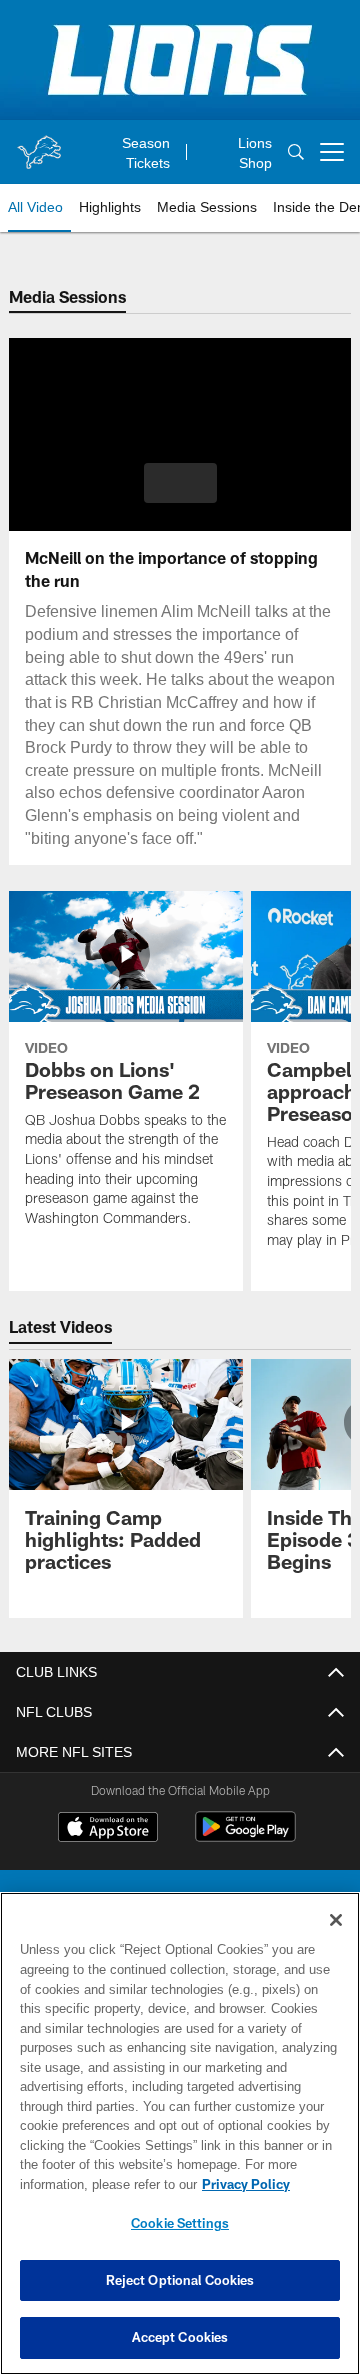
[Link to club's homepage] (39, 144)
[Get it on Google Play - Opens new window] (245, 1836)
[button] (180, 483)
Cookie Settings (180, 2223)
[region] (180, 2133)
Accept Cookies (180, 2337)
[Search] (296, 152)
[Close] (336, 1920)
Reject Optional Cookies (180, 2280)
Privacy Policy (87, 2184)
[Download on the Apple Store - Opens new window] (108, 1829)
